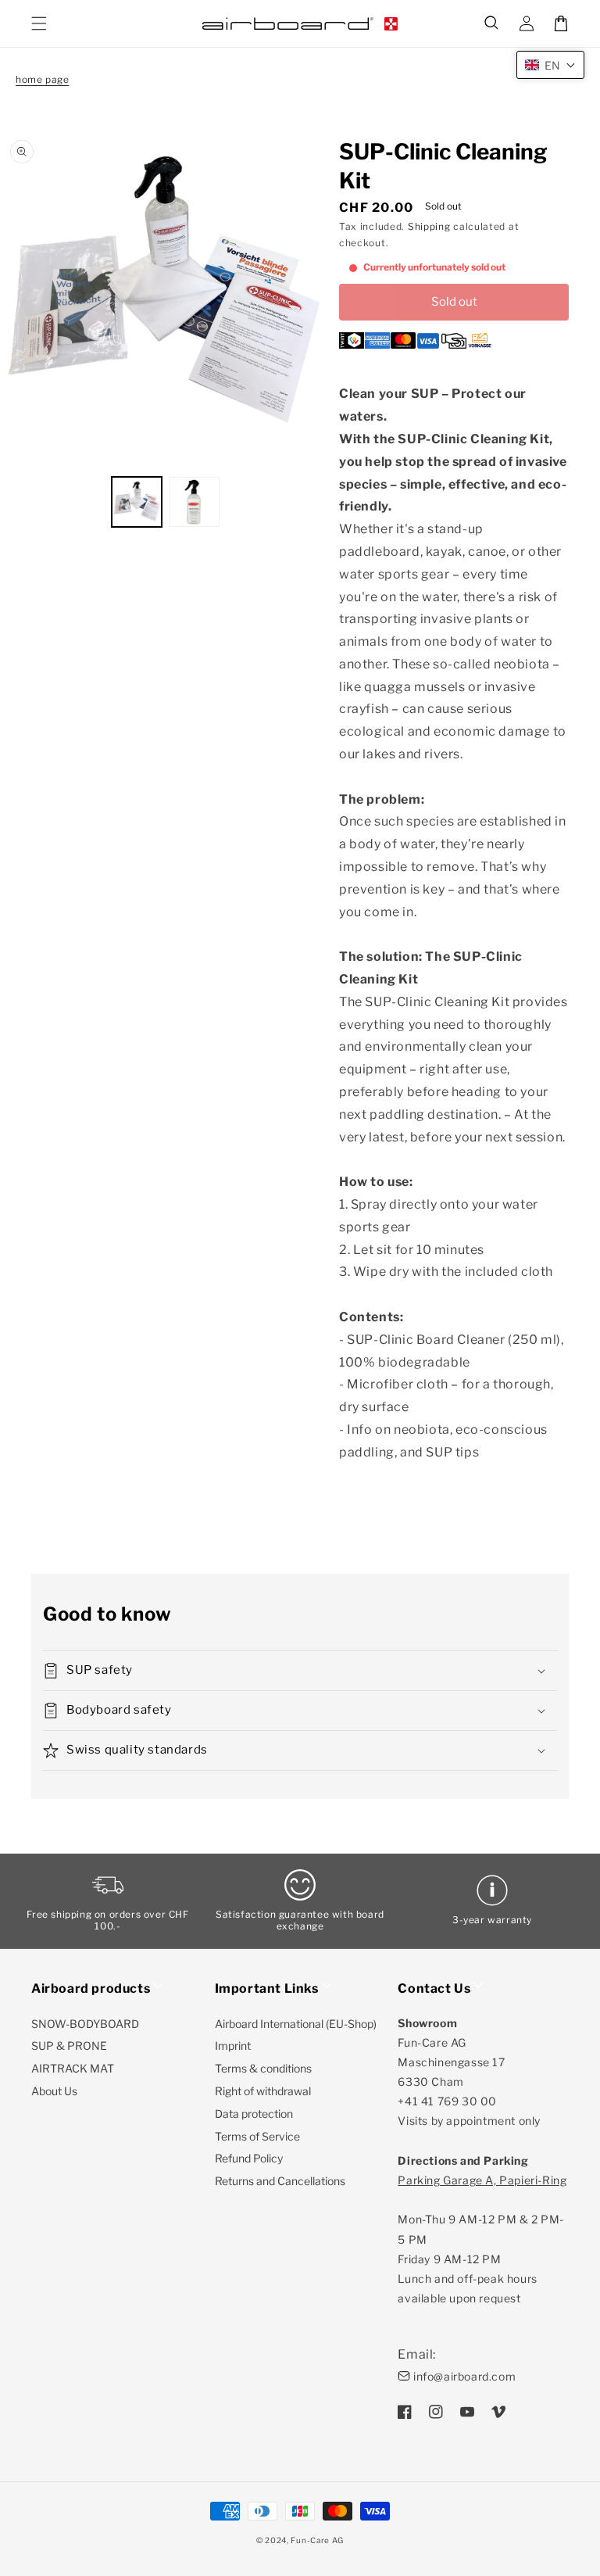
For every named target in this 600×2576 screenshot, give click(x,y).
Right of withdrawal (263, 2091)
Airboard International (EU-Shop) (296, 2024)
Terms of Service (257, 2136)
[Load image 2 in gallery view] (195, 502)
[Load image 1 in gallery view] (137, 502)
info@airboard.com (464, 2376)
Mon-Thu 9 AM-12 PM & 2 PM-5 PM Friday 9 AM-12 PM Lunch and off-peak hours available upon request (482, 2239)
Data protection (254, 2114)
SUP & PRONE (69, 2046)
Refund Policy (249, 2158)
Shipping (429, 226)
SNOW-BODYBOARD (85, 2024)
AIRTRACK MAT (73, 2068)
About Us (54, 2091)
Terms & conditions (263, 2068)
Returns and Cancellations (280, 2181)
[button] (492, 23)
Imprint (233, 2046)
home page (42, 79)
